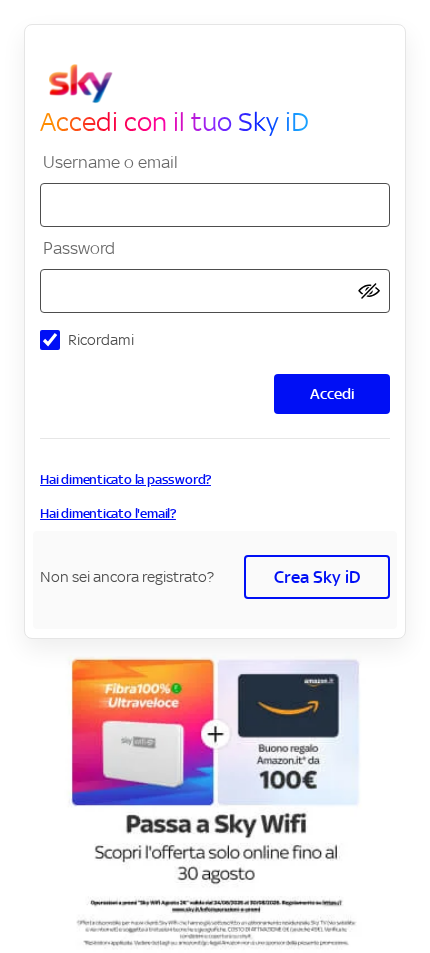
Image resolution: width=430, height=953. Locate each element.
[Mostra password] (369, 291)
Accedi (332, 393)
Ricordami (101, 339)
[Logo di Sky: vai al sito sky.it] (223, 84)
